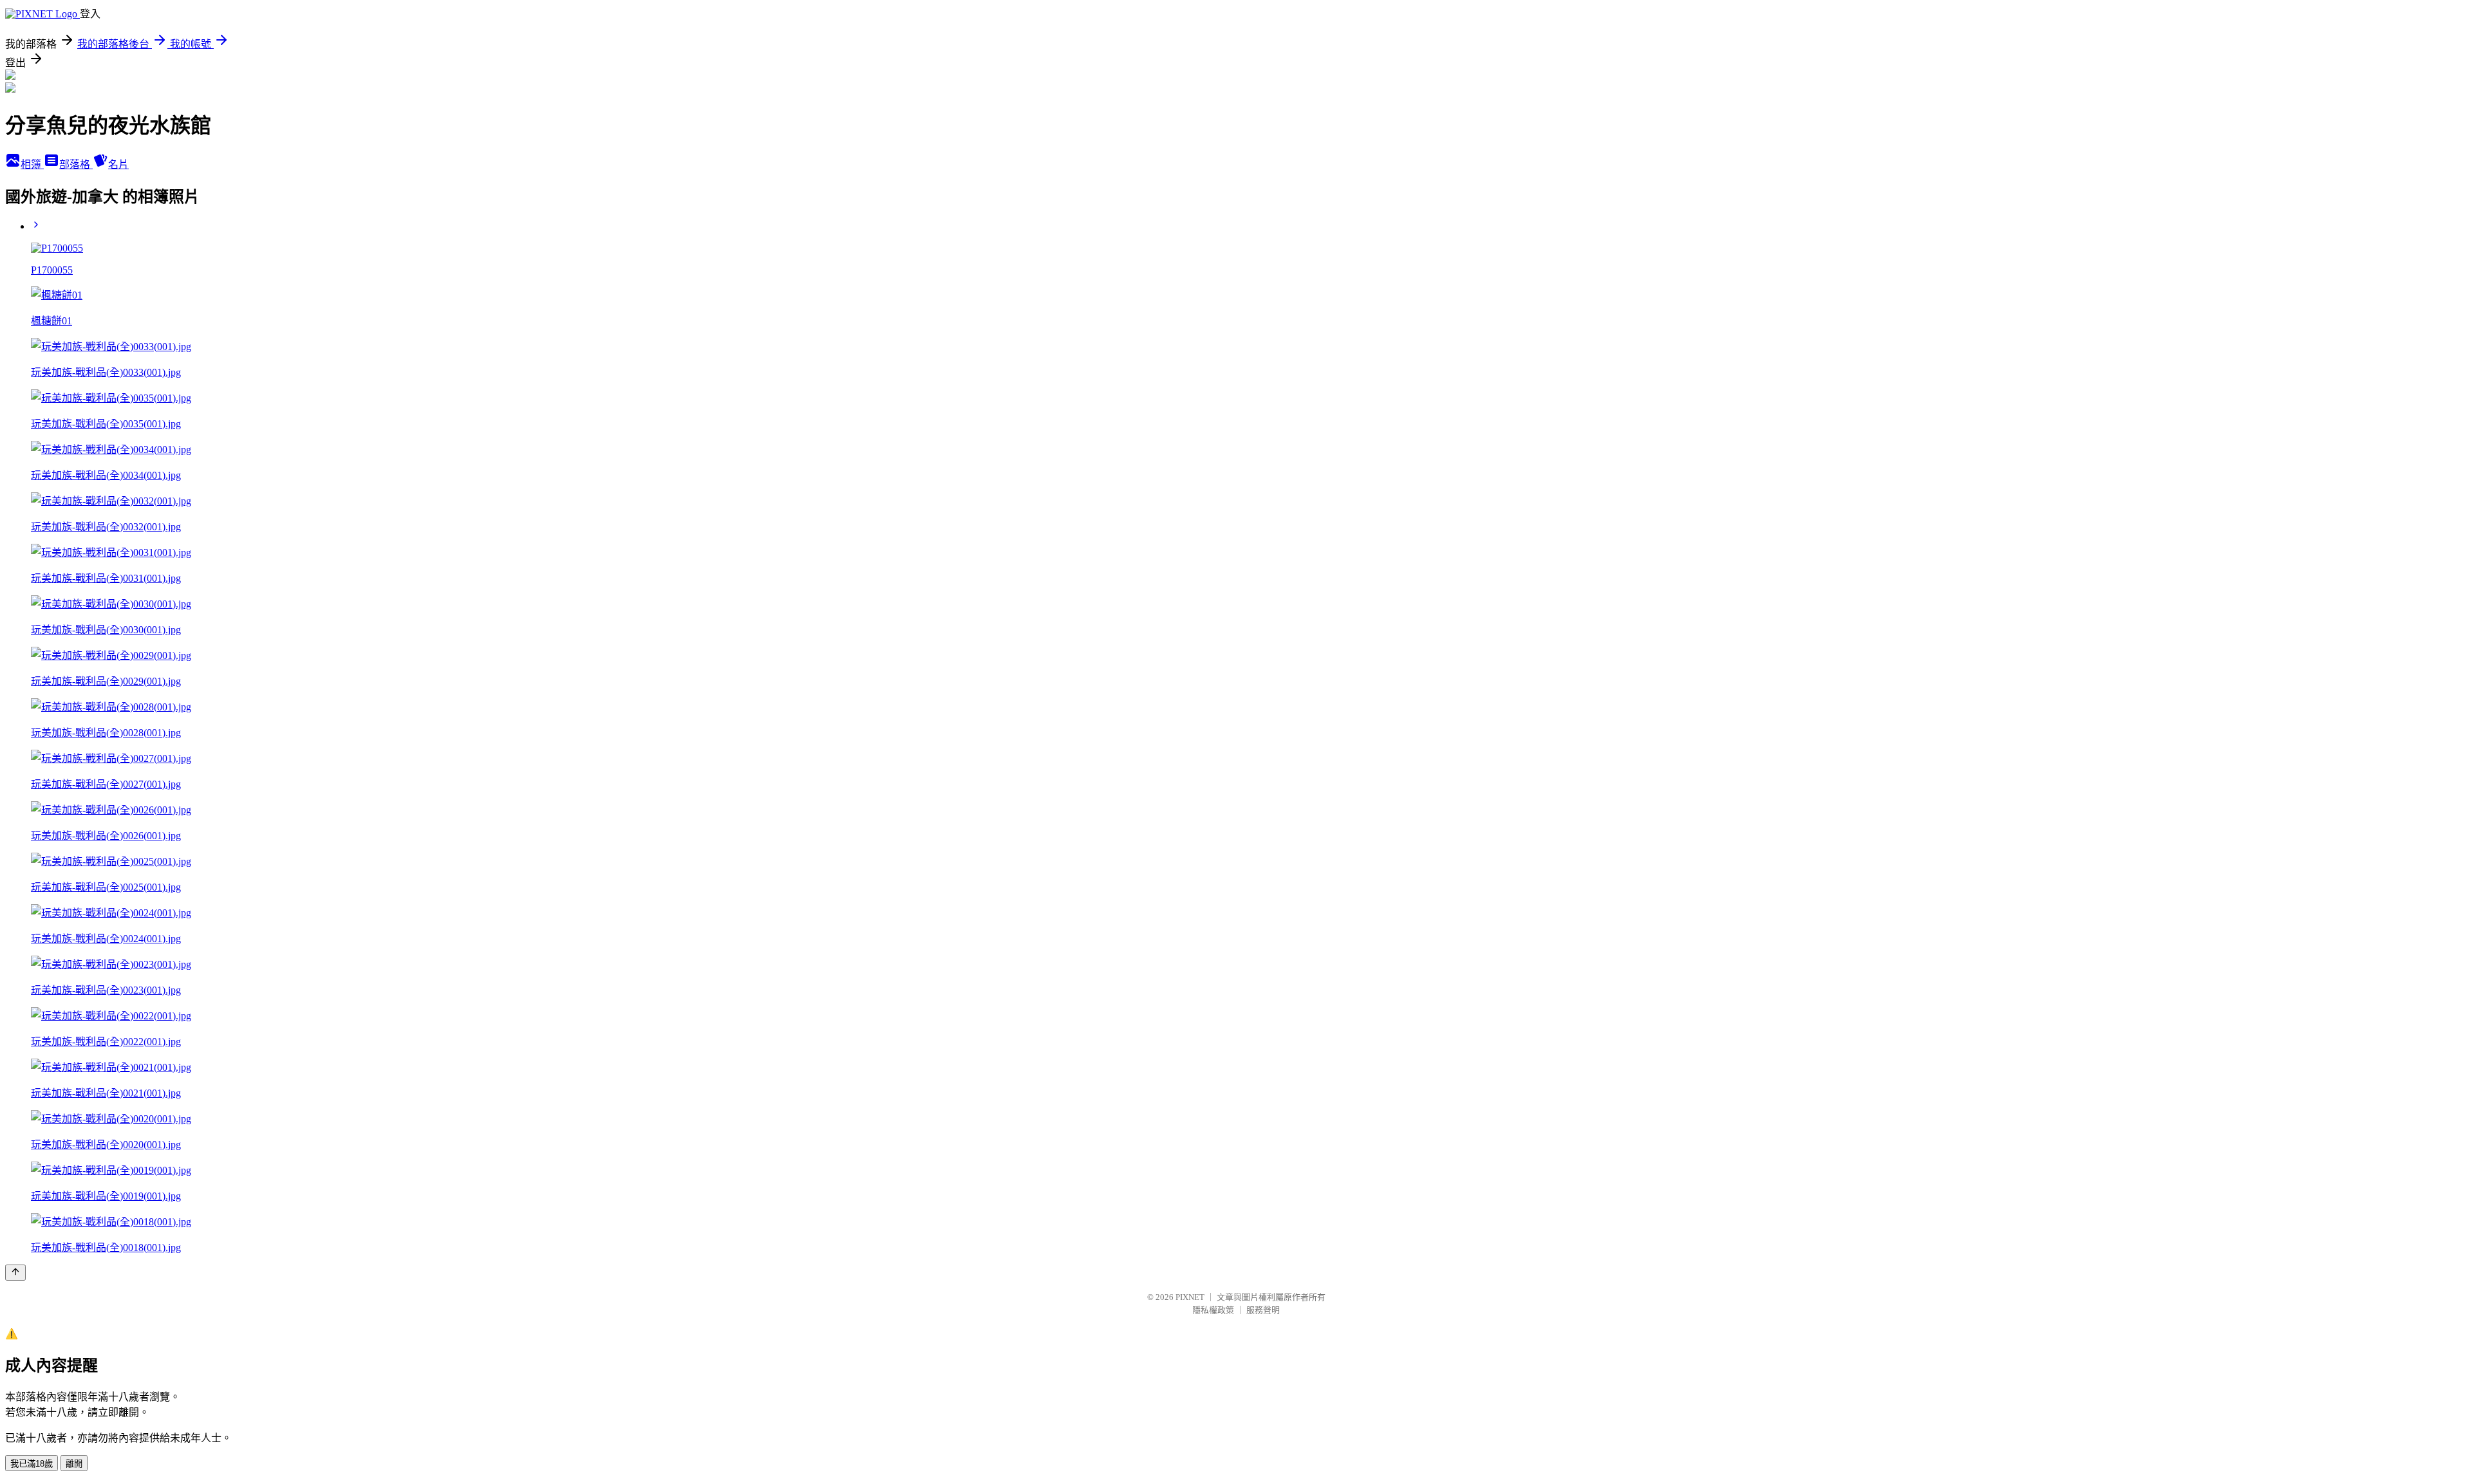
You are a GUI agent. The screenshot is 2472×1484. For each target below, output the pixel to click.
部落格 (76, 164)
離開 (74, 1464)
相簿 (32, 164)
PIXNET (1190, 1297)
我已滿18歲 (32, 1464)
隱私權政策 (1213, 1310)
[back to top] (15, 1273)
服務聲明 (1263, 1310)
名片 (118, 164)
